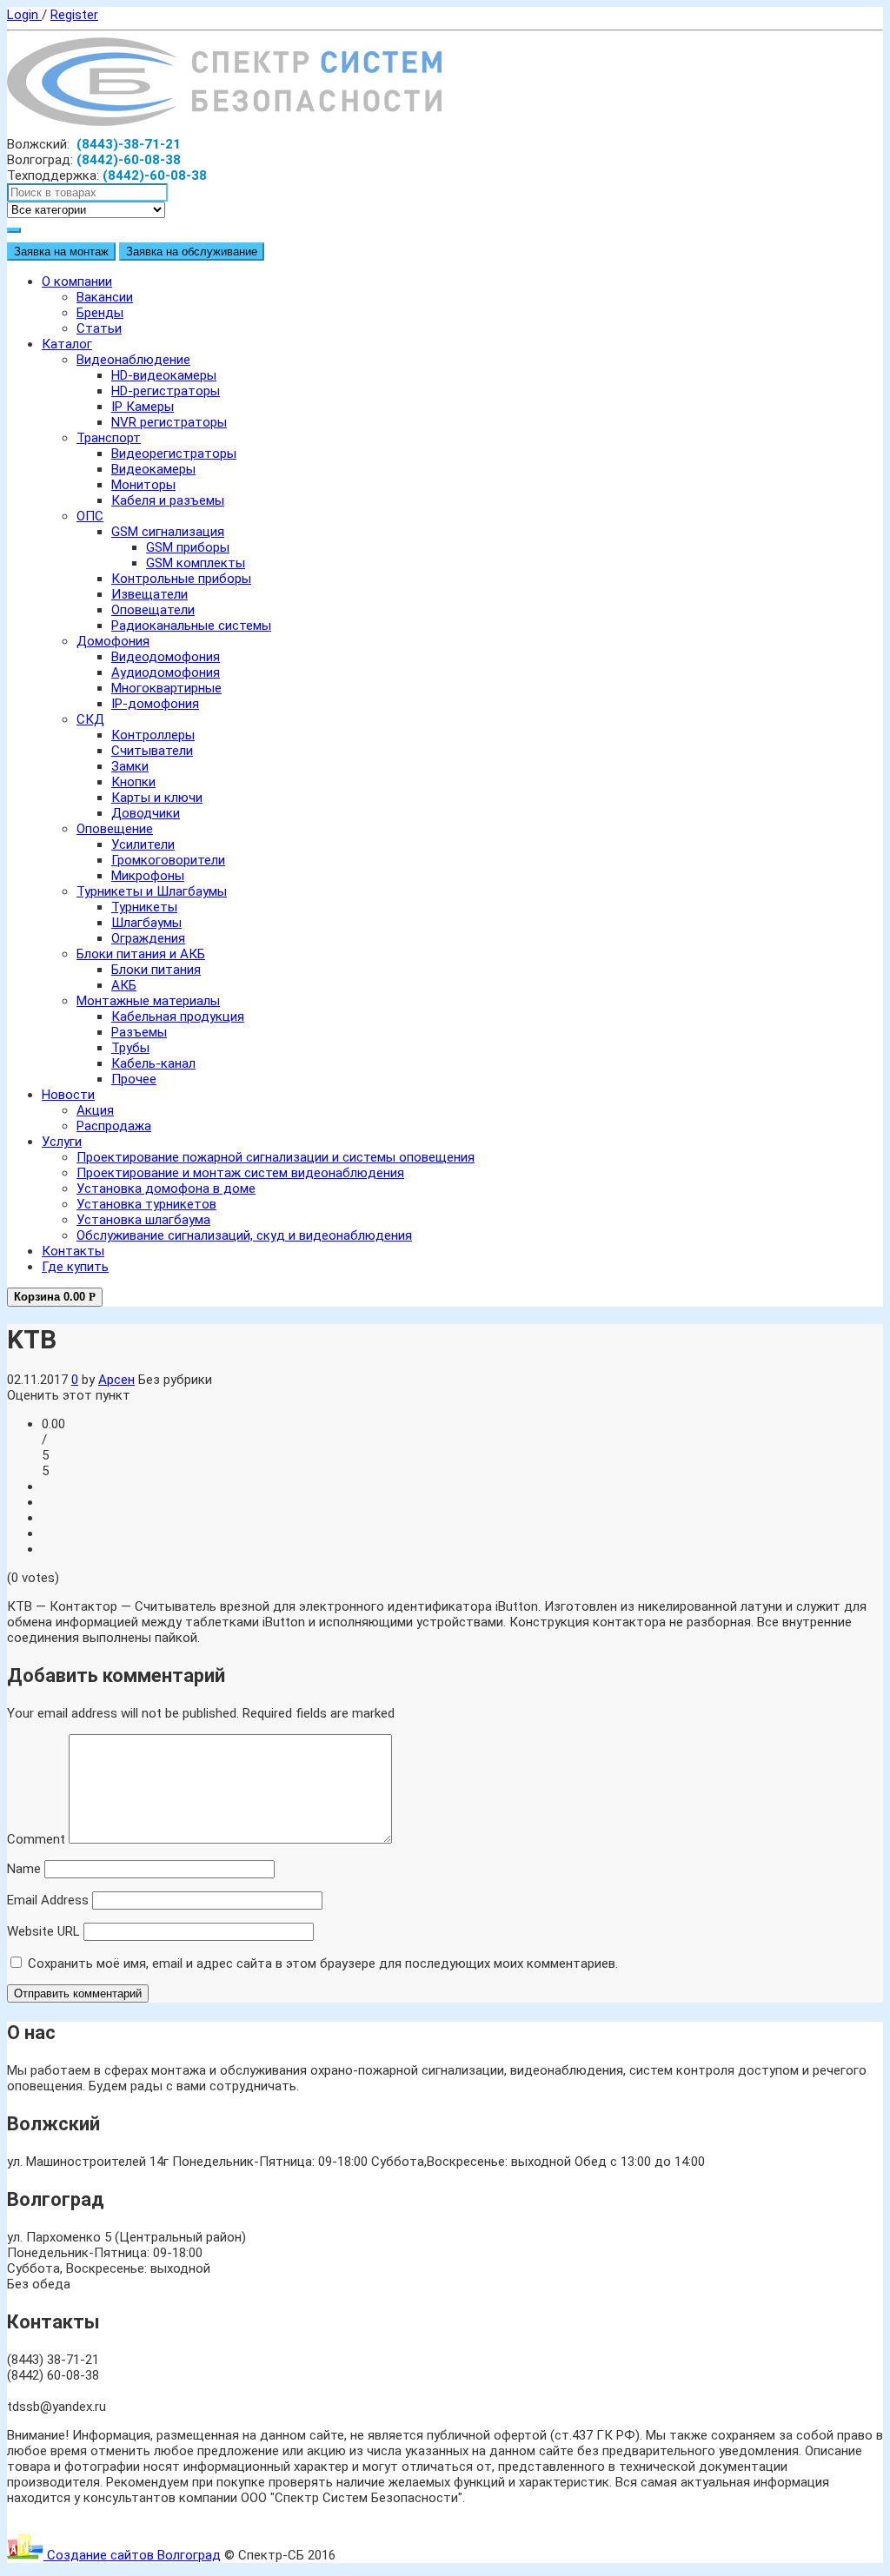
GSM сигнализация (168, 532)
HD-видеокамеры (164, 375)
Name (24, 1869)
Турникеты (144, 907)
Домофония (113, 641)
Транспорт (109, 438)
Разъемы (139, 1032)
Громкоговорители (168, 860)
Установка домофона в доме (166, 1189)
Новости (68, 1095)
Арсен (116, 1380)
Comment (36, 1839)
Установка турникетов (146, 1204)
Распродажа (114, 1126)
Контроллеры (153, 735)
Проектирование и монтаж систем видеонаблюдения (240, 1173)
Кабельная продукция (178, 1016)
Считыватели (152, 751)
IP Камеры (143, 407)
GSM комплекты (196, 563)
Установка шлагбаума (143, 1220)
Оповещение (115, 829)
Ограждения (148, 938)
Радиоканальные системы (191, 626)
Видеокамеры (153, 469)
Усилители (143, 844)
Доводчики (146, 813)
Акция (95, 1110)
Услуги (62, 1142)
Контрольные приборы (181, 579)
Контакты (73, 1251)
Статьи (99, 328)
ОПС (90, 516)
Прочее (134, 1079)
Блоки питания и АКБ (141, 954)
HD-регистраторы (166, 391)
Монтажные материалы (148, 1001)
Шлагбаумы (146, 923)
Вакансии (105, 297)
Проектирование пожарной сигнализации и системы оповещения (276, 1157)
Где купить (75, 1267)
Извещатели (149, 594)
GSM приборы (188, 547)
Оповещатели (153, 610)
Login (24, 15)
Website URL (43, 1931)
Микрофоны (148, 876)
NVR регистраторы (169, 422)
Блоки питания (156, 970)
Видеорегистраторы (174, 454)
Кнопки (133, 782)
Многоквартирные (166, 688)
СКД (90, 719)
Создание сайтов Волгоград (132, 2555)
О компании (77, 281)
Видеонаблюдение (133, 360)
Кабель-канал (153, 1063)
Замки (130, 766)
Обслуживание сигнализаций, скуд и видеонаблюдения (244, 1235)
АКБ (124, 985)
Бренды (100, 313)
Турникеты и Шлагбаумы (152, 891)
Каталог (67, 344)
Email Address (48, 1900)
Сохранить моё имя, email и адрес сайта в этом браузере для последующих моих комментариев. (323, 1963)
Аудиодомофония (166, 672)
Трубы (130, 1048)
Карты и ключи (157, 798)
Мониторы (143, 485)
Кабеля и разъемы (168, 500)
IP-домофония (155, 704)
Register (74, 15)
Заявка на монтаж (61, 252)
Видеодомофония (166, 657)
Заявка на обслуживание (192, 252)
